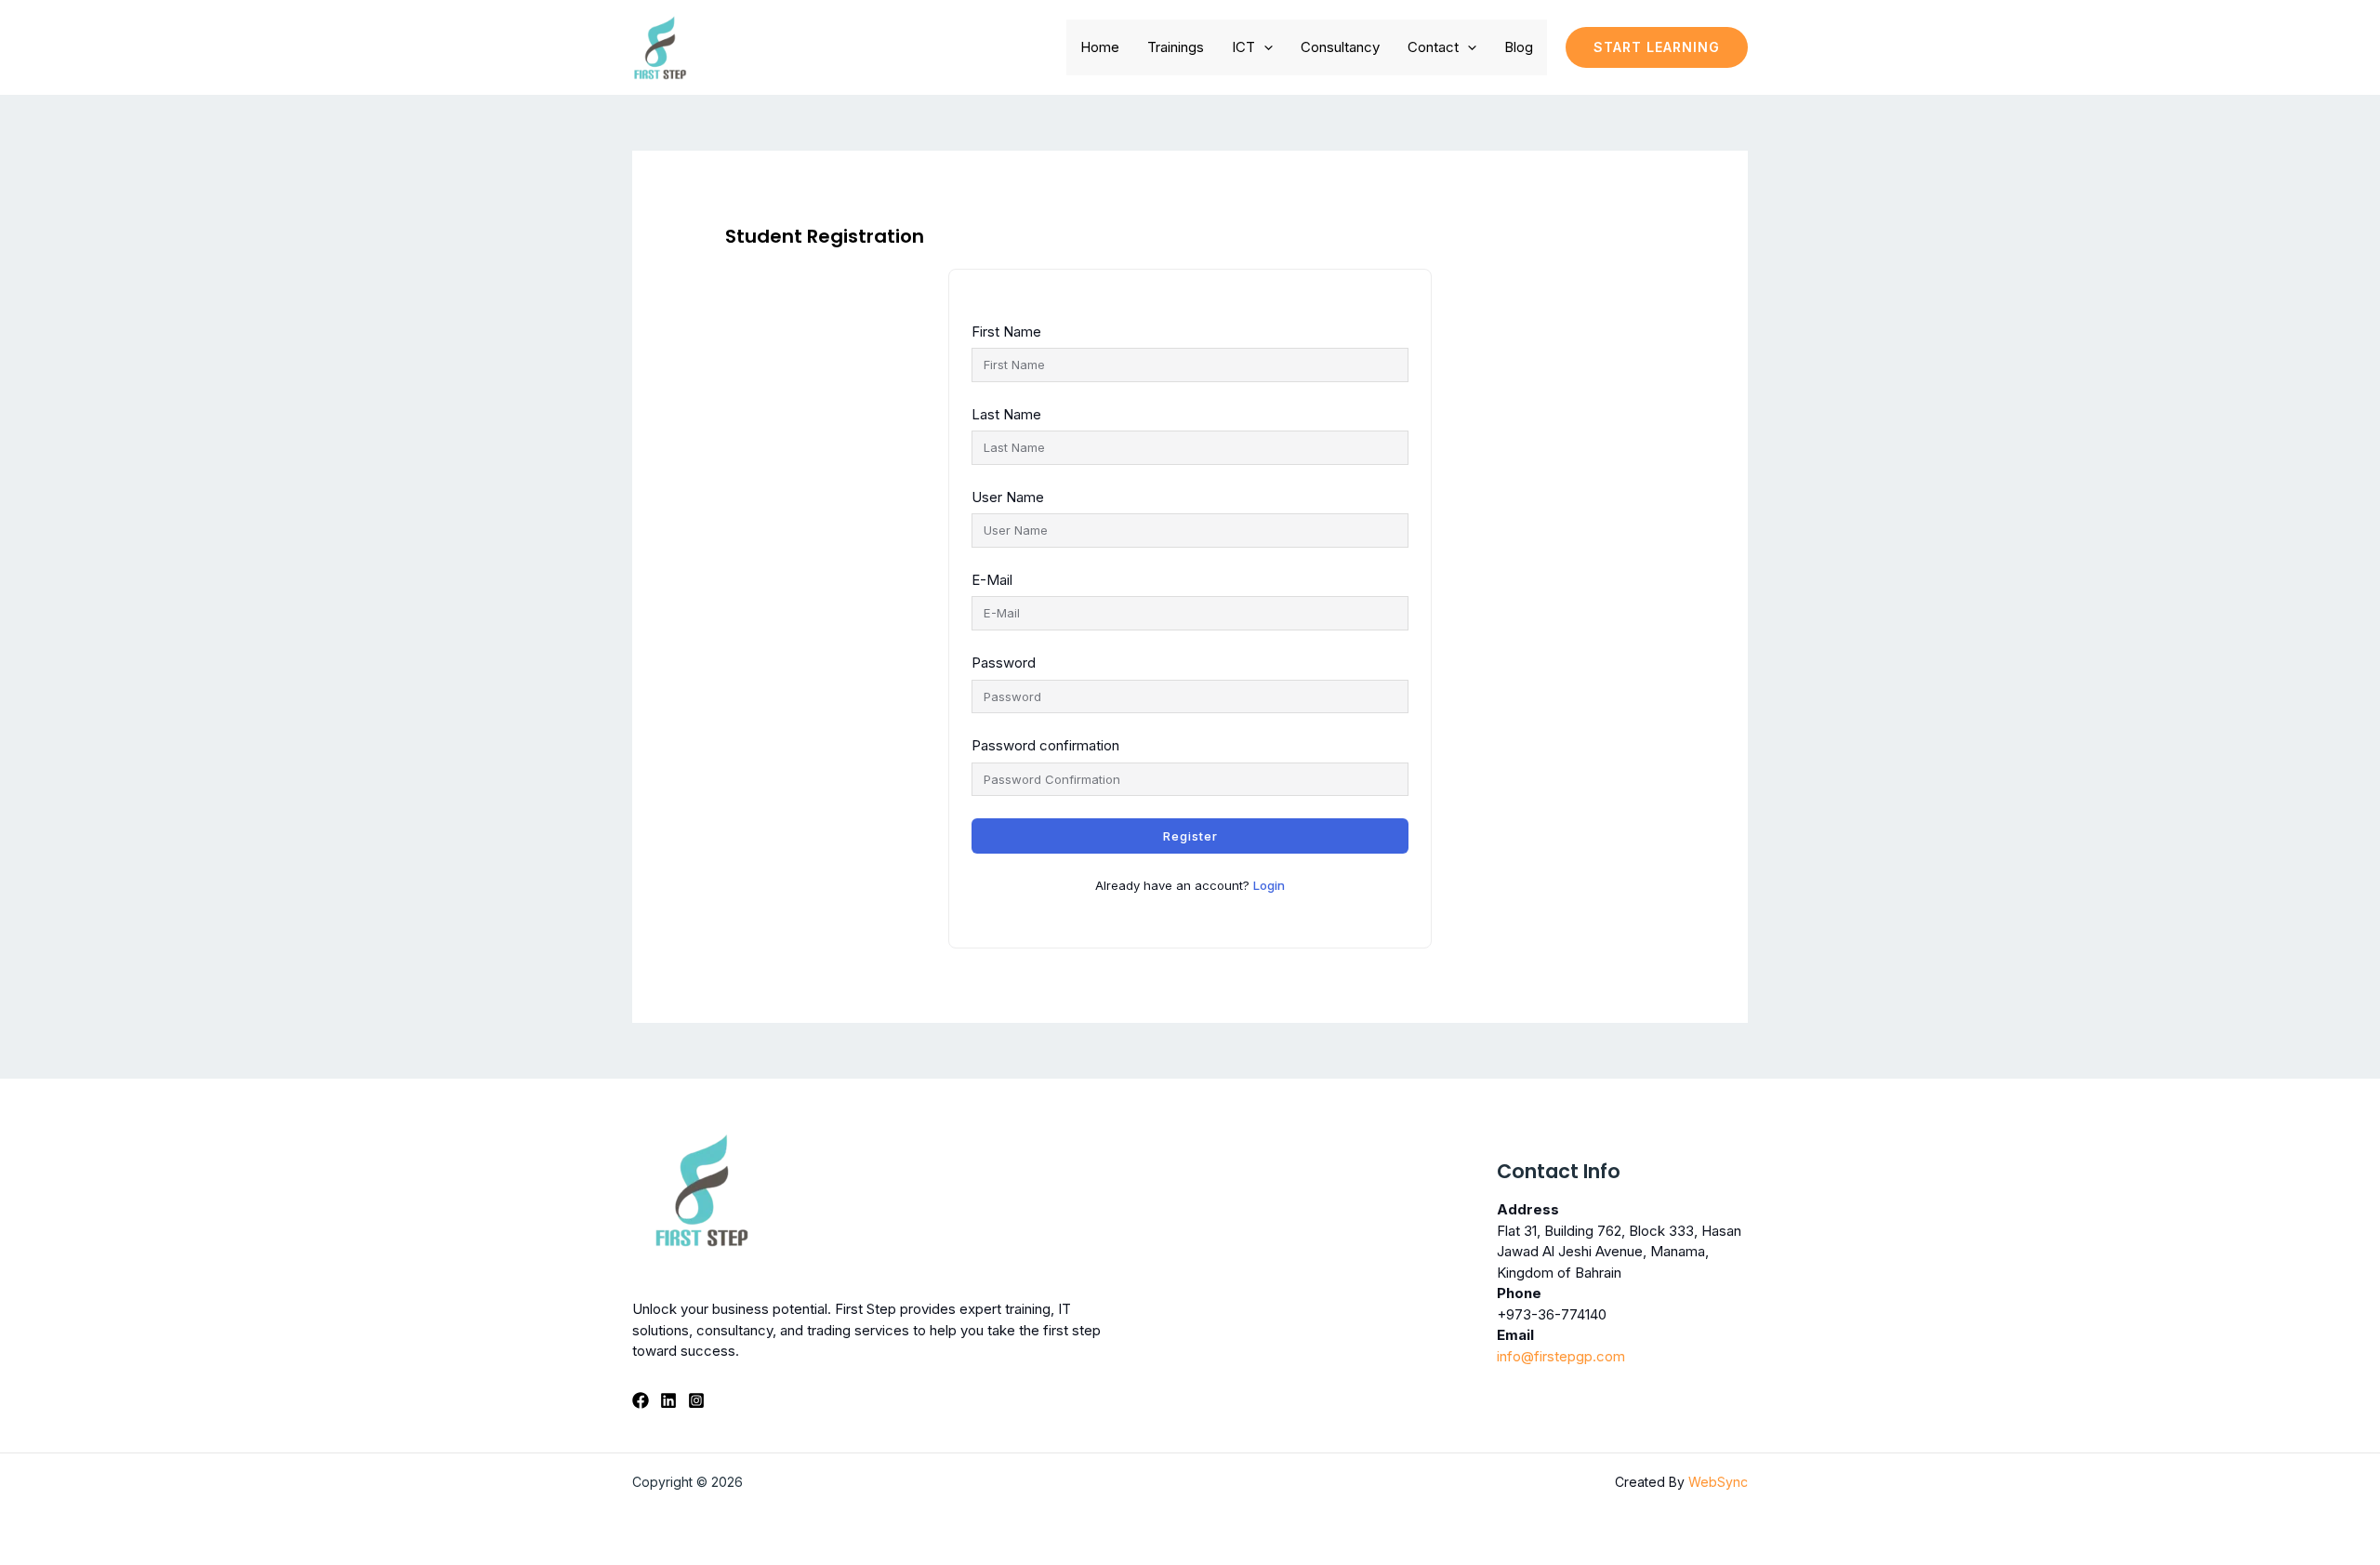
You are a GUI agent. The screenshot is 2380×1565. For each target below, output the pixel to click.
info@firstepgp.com (1561, 1356)
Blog (1519, 47)
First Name (1006, 332)
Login (1269, 885)
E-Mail (992, 580)
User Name (1008, 497)
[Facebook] (641, 1400)
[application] (1264, 47)
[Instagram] (696, 1400)
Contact (1433, 47)
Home (1100, 47)
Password (1004, 663)
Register (1190, 836)
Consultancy (1340, 47)
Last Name (1006, 414)
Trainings (1176, 47)
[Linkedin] (668, 1400)
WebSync (1718, 1482)
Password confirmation (1045, 745)
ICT (1243, 47)
